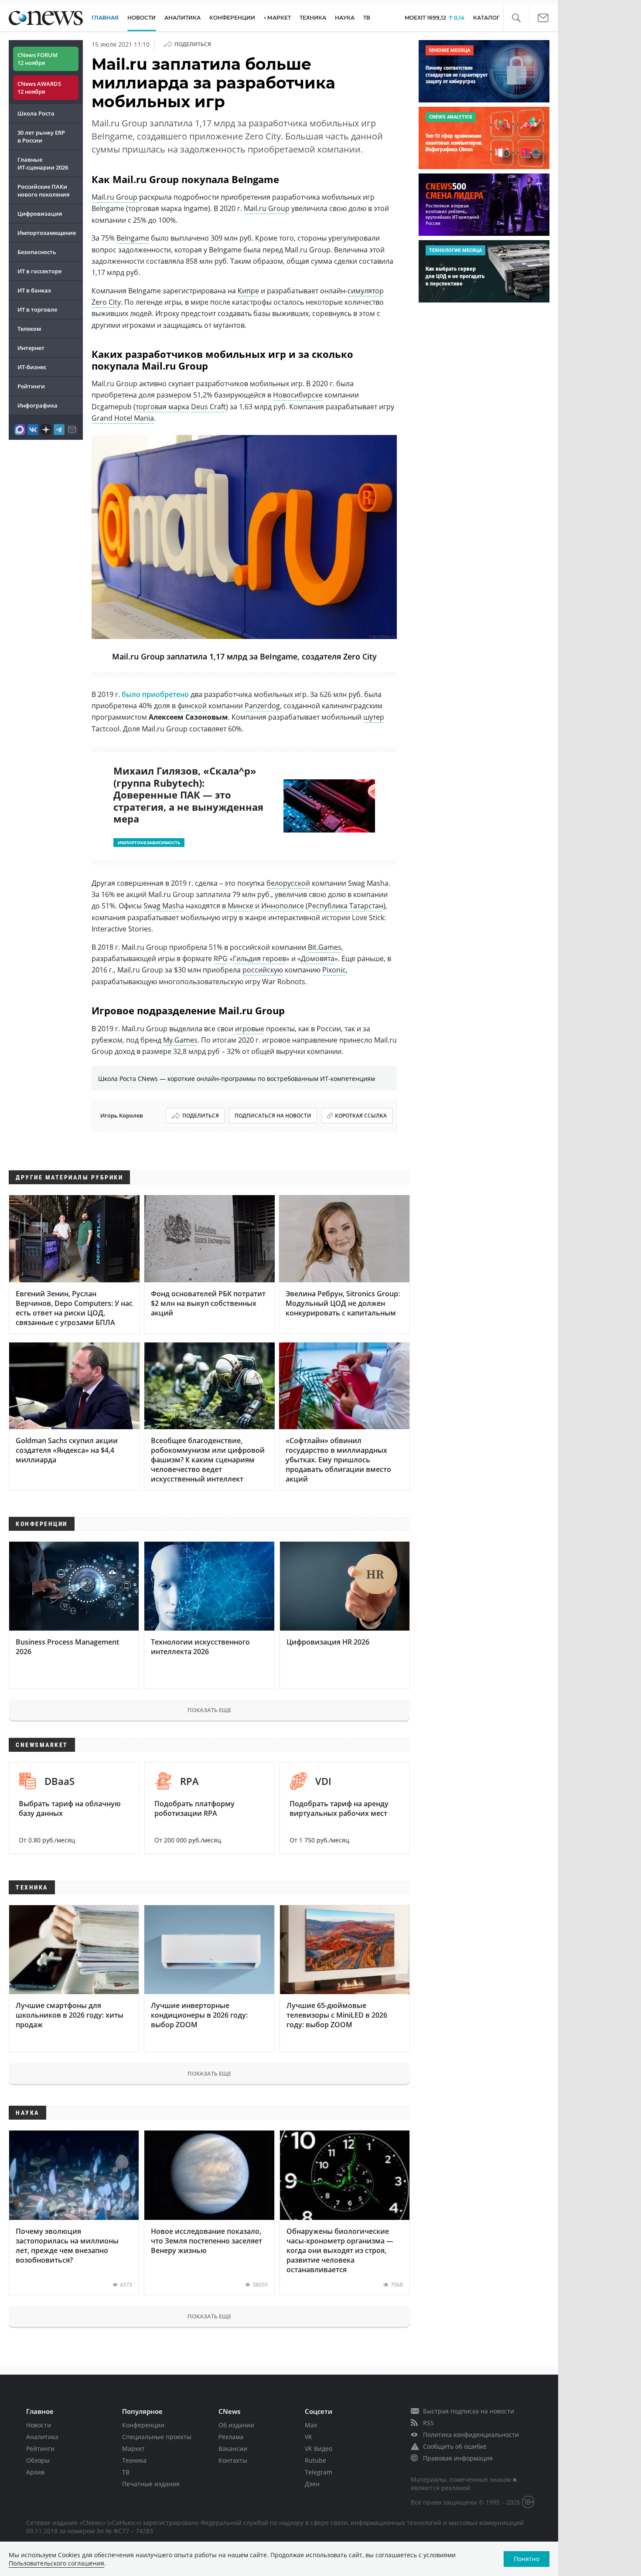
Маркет (133, 2449)
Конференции (143, 2425)
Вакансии (233, 2449)
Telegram (319, 2472)
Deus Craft (208, 407)
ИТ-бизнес (32, 367)
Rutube (315, 2460)
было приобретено (155, 694)
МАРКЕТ (279, 18)
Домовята (318, 958)
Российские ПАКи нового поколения (43, 190)
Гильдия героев (259, 958)
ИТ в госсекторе (39, 271)
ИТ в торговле (37, 309)
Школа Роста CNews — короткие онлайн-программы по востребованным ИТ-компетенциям (237, 1079)
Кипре (248, 291)
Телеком (29, 329)
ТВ (367, 18)
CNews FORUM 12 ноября (38, 59)
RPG (221, 958)
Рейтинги (31, 386)
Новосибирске (298, 395)
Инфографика (38, 405)
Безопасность (37, 252)
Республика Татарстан (346, 906)
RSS (428, 2423)
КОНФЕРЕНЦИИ (232, 18)
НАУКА (345, 18)
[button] (516, 18)
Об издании (236, 2425)
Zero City (106, 302)
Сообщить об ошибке (455, 2446)
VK (309, 2437)
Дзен (312, 2484)
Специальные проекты (157, 2437)
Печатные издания (151, 2484)
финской (192, 706)
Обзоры (38, 2460)
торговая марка (162, 407)
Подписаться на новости (273, 1116)
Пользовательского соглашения (56, 2563)
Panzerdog (262, 706)
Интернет (31, 348)
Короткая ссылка (361, 1116)
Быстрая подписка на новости (469, 2411)
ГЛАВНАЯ (105, 18)
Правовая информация (458, 2458)
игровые (250, 1029)
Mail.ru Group (114, 197)
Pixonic (334, 970)
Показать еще (209, 1710)
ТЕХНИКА (313, 18)
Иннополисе (283, 906)
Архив (35, 2472)
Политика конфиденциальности (471, 2435)
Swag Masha (164, 906)
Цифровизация (40, 214)
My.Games (180, 1040)
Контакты (233, 2460)
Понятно (527, 2559)
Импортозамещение (47, 233)
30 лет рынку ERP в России (41, 136)
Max (311, 2425)
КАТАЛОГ (486, 18)
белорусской (288, 883)
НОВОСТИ (141, 18)
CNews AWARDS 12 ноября (39, 88)
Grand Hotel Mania (123, 418)
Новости (39, 2425)
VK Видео (319, 2449)
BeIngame (133, 238)
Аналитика (182, 18)
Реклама (231, 2437)
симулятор (366, 291)
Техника (134, 2460)
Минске (240, 906)
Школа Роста (36, 113)
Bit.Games (325, 947)
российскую (263, 970)
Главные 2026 (43, 163)
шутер (374, 717)
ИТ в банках (34, 290)
